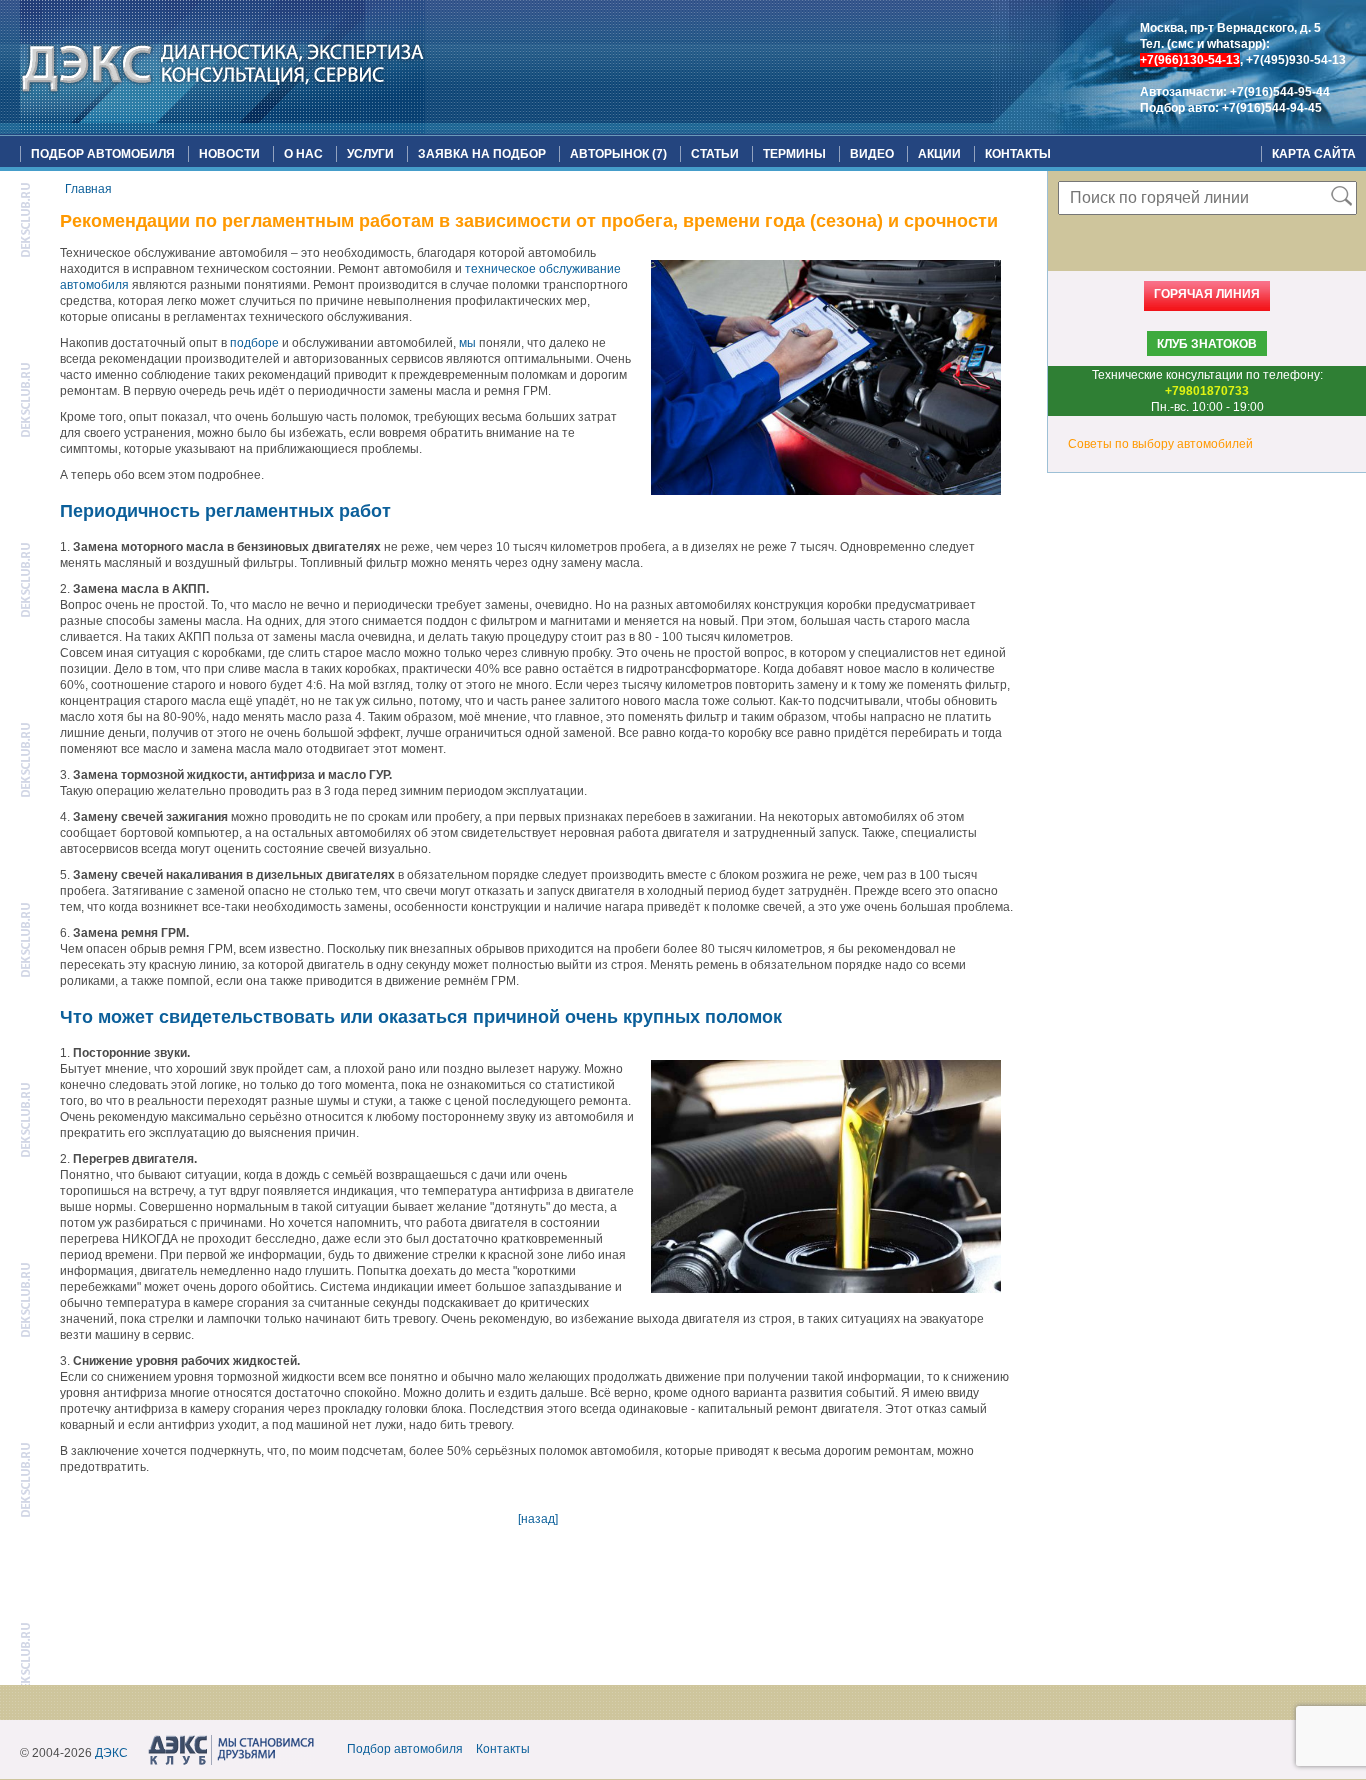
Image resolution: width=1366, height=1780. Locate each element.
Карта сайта (1314, 154)
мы (467, 343)
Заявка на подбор (482, 154)
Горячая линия (1207, 294)
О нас (303, 154)
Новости (229, 154)
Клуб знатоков (1207, 344)
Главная (88, 189)
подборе (254, 343)
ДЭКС (111, 1753)
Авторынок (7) (618, 154)
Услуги (370, 154)
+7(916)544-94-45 (1272, 108)
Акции (939, 154)
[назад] (538, 1519)
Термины (794, 154)
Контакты (1018, 154)
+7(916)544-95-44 (1280, 92)
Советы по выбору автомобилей (1160, 444)
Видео (872, 154)
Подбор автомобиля (103, 154)
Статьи (715, 154)
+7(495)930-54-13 (1296, 60)
